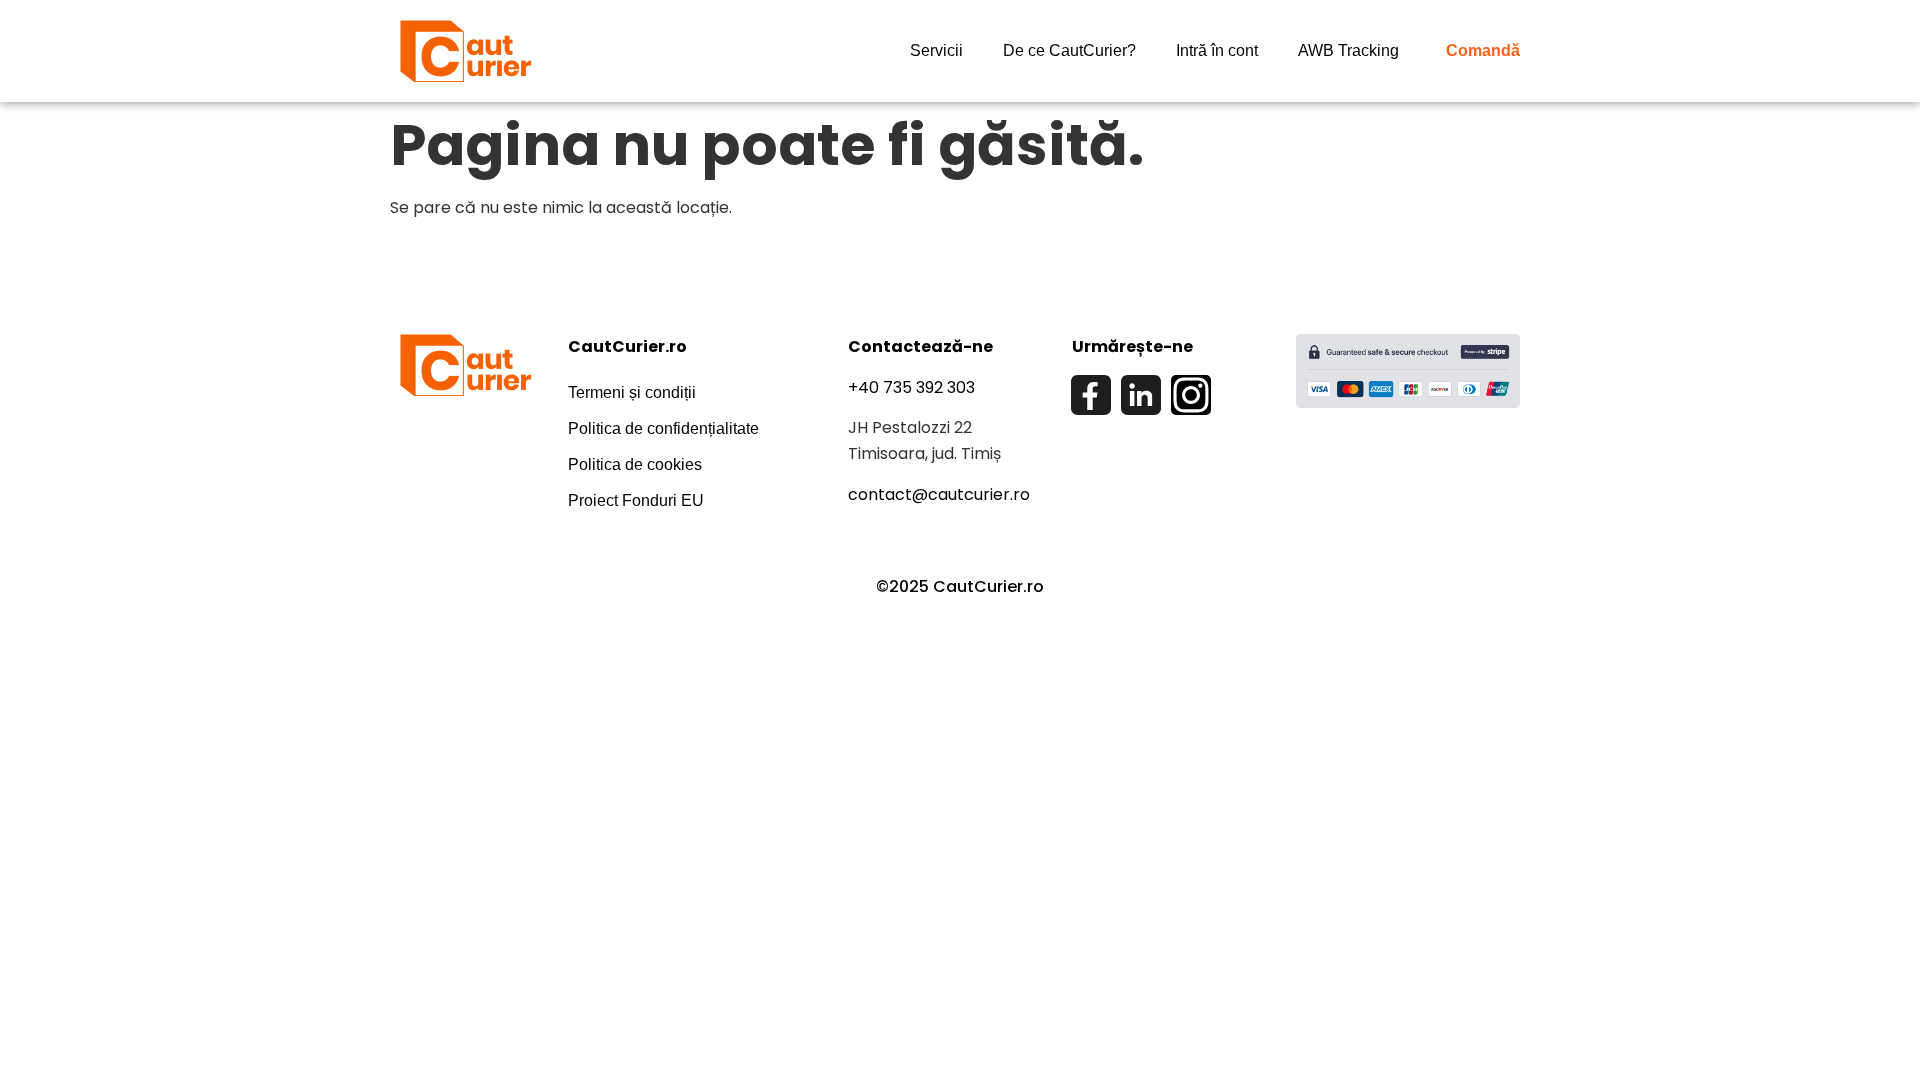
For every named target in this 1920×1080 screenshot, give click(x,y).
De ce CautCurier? (1069, 50)
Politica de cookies (635, 464)
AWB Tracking (1348, 50)
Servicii (936, 50)
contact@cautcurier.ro (939, 494)
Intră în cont (1217, 50)
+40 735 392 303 (911, 387)
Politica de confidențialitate (663, 428)
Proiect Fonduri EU (636, 500)
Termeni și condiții (632, 392)
